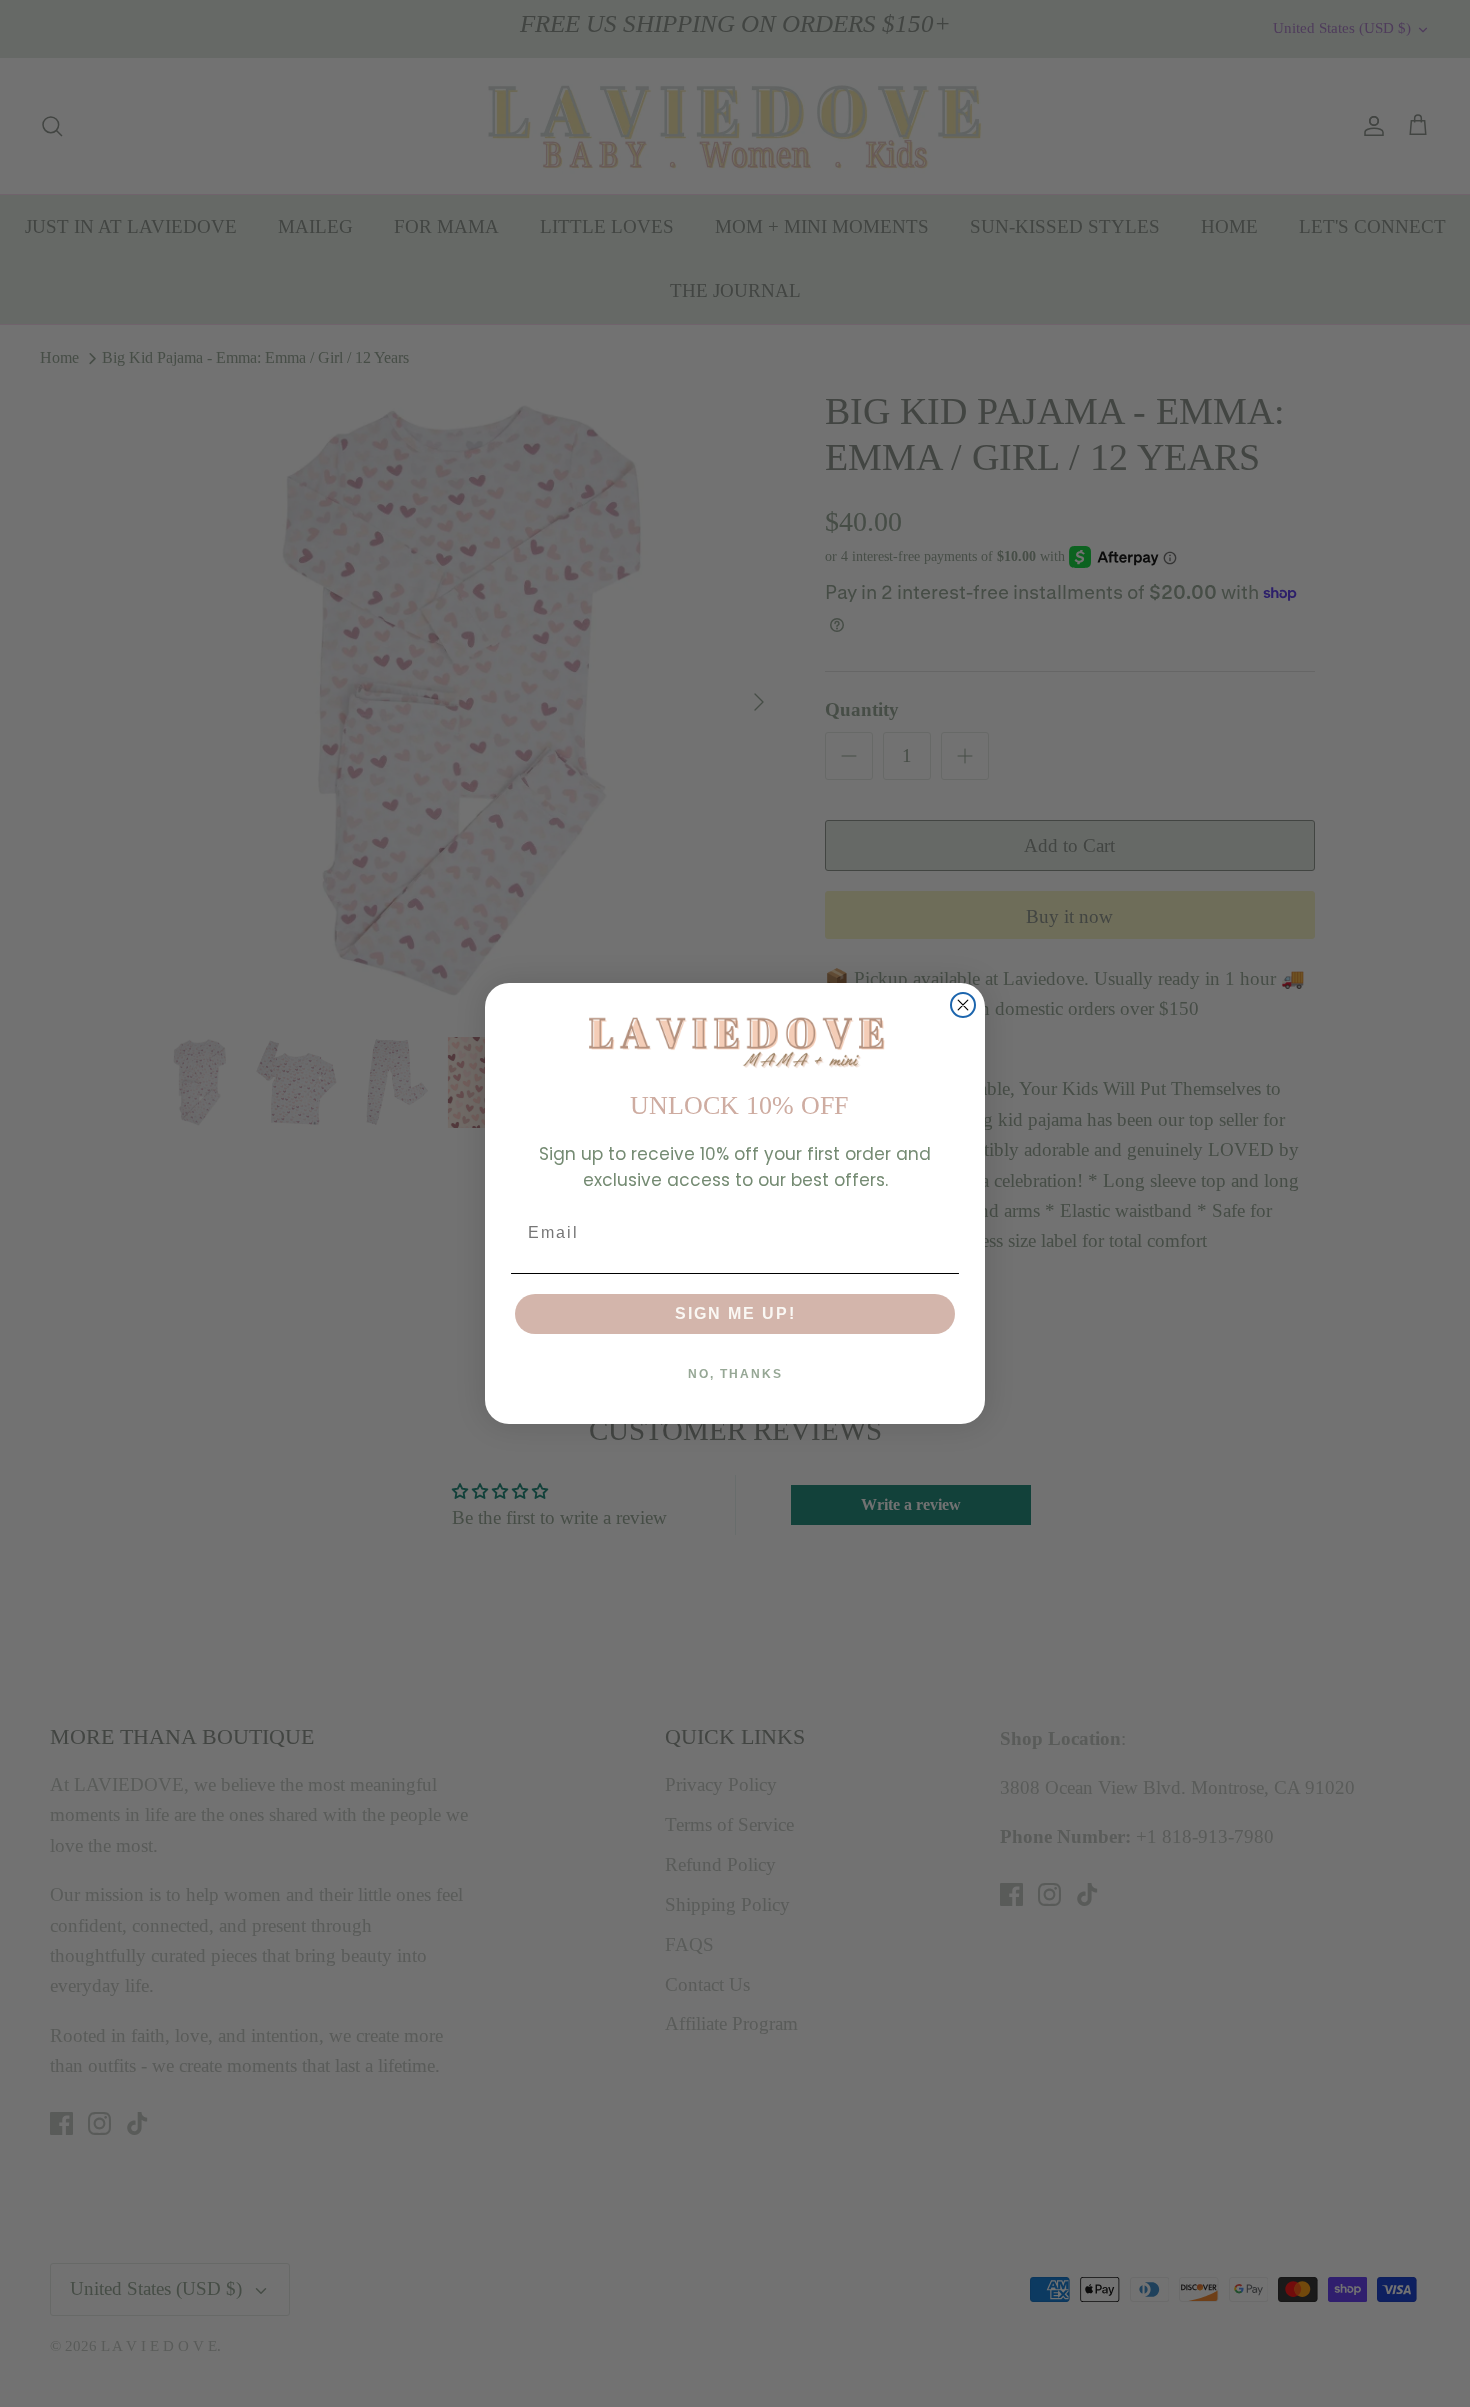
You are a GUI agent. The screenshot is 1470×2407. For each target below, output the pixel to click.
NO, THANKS (735, 1374)
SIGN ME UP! (735, 1313)
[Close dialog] (963, 1005)
